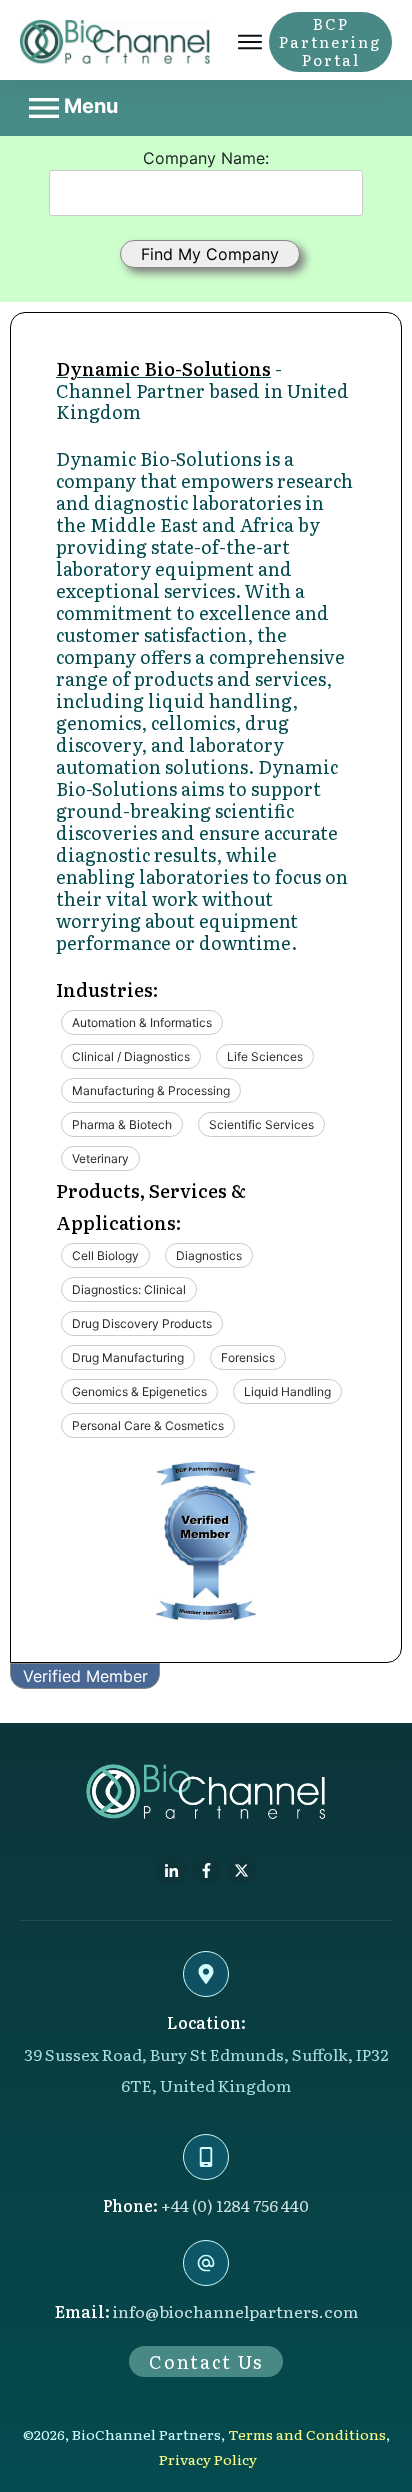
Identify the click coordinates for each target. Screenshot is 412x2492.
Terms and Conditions (307, 2434)
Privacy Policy (208, 2459)
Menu (88, 106)
